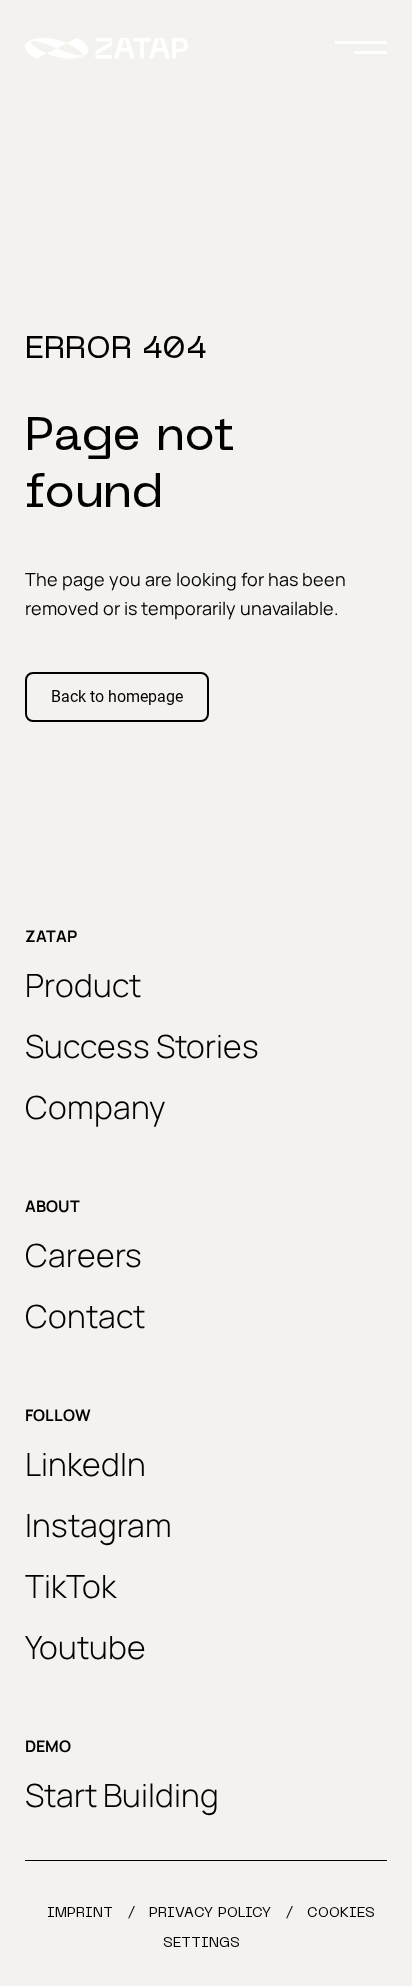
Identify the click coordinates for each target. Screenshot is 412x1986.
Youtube (85, 1647)
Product (83, 985)
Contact (85, 1316)
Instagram (98, 1525)
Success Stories (142, 1046)
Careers (83, 1255)
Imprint (80, 1913)
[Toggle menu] (361, 48)
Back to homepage (117, 696)
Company (95, 1107)
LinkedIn (85, 1464)
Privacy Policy (210, 1913)
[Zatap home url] (106, 48)
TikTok (70, 1586)
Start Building (122, 1795)
